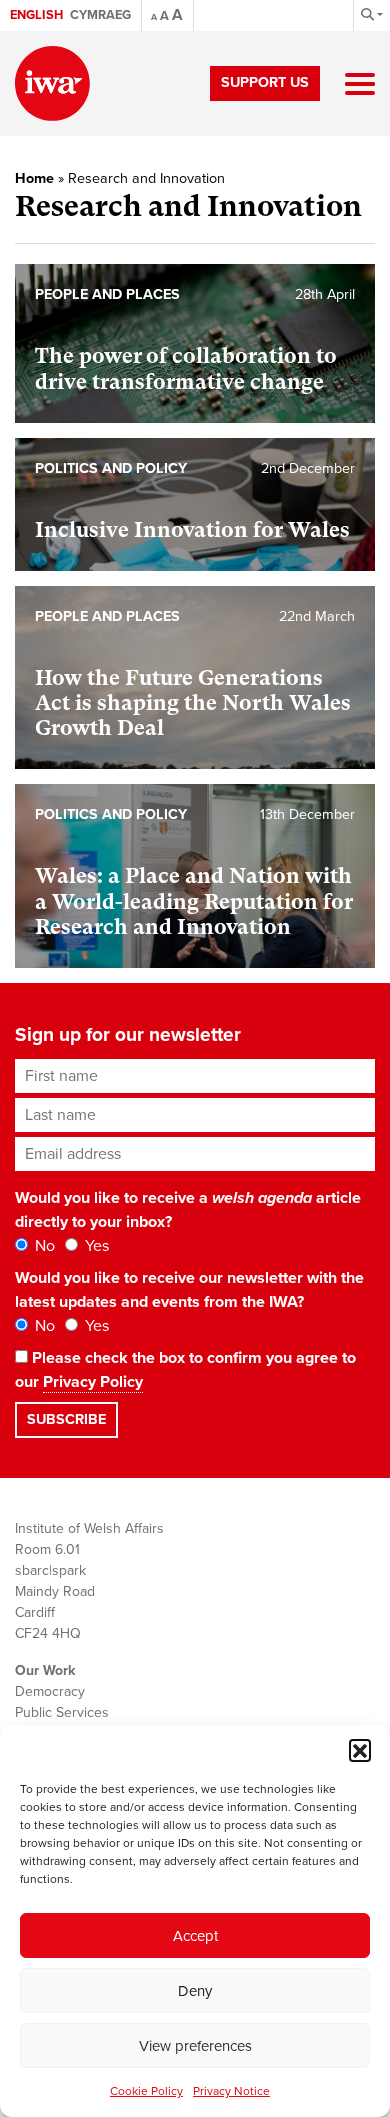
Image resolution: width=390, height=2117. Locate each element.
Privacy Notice (231, 2091)
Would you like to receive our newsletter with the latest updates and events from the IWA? (189, 1290)
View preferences (195, 2046)
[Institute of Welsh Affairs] (52, 83)
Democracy (50, 1691)
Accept (195, 1936)
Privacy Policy (93, 1382)
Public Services (62, 1712)
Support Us (265, 82)
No (43, 1246)
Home (34, 178)
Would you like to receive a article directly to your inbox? (188, 1210)
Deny (195, 1991)
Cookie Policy (146, 2091)
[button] (360, 1750)
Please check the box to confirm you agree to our (185, 1370)
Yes (95, 1246)
